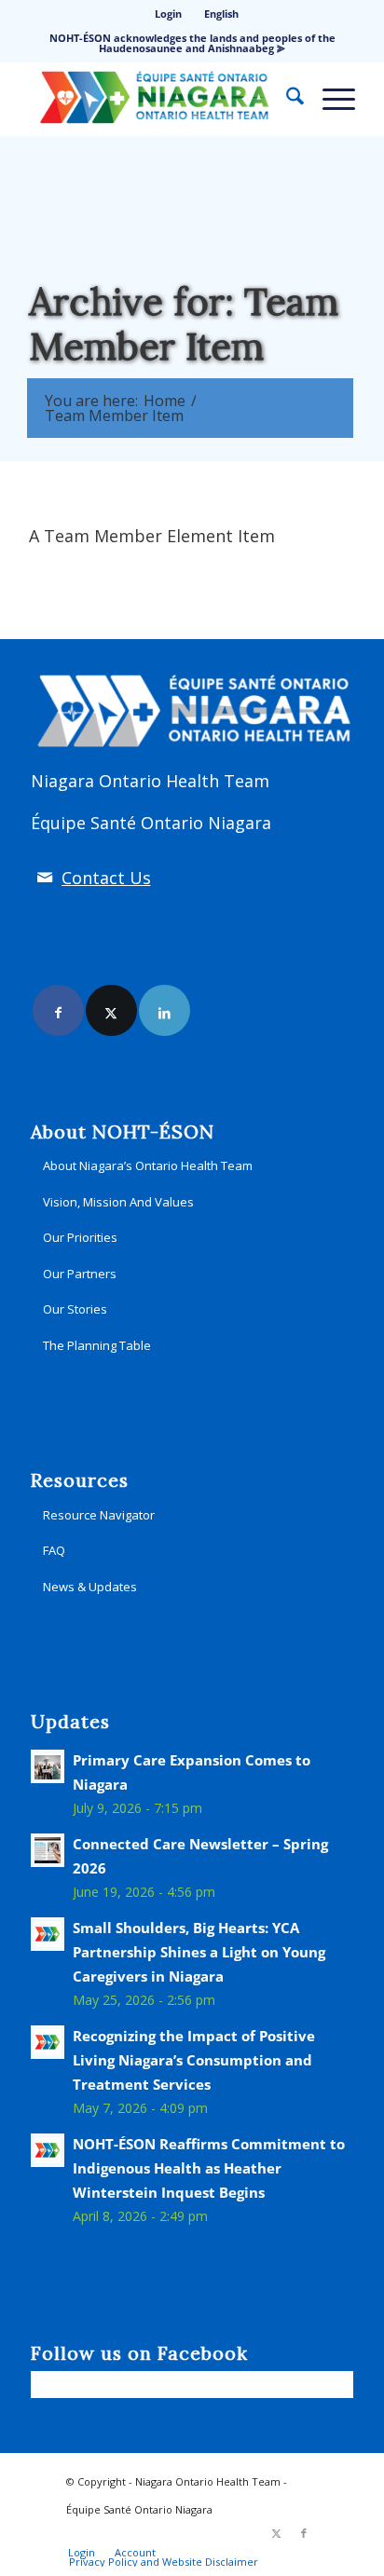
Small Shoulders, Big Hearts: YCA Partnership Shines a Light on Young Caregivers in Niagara (199, 1952)
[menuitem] (169, 14)
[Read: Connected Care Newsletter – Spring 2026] (48, 1850)
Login (168, 14)
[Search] (286, 99)
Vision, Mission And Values (118, 1202)
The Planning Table (97, 1345)
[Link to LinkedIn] (165, 1010)
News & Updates (90, 1587)
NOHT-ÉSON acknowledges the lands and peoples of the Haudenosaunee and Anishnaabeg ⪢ (192, 43)
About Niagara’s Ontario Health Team (148, 1165)
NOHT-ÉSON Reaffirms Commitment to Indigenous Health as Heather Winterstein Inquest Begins (209, 2168)
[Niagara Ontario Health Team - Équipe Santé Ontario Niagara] (159, 99)
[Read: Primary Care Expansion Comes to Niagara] (48, 1766)
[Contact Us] (45, 878)
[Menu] (329, 99)
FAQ (54, 1550)
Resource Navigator (99, 1515)
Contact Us (106, 878)
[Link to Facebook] (58, 1010)
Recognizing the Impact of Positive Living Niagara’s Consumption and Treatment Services (194, 2060)
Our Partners (80, 1274)
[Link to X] (111, 1010)
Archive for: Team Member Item (184, 324)
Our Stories (75, 1309)
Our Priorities (80, 1237)
